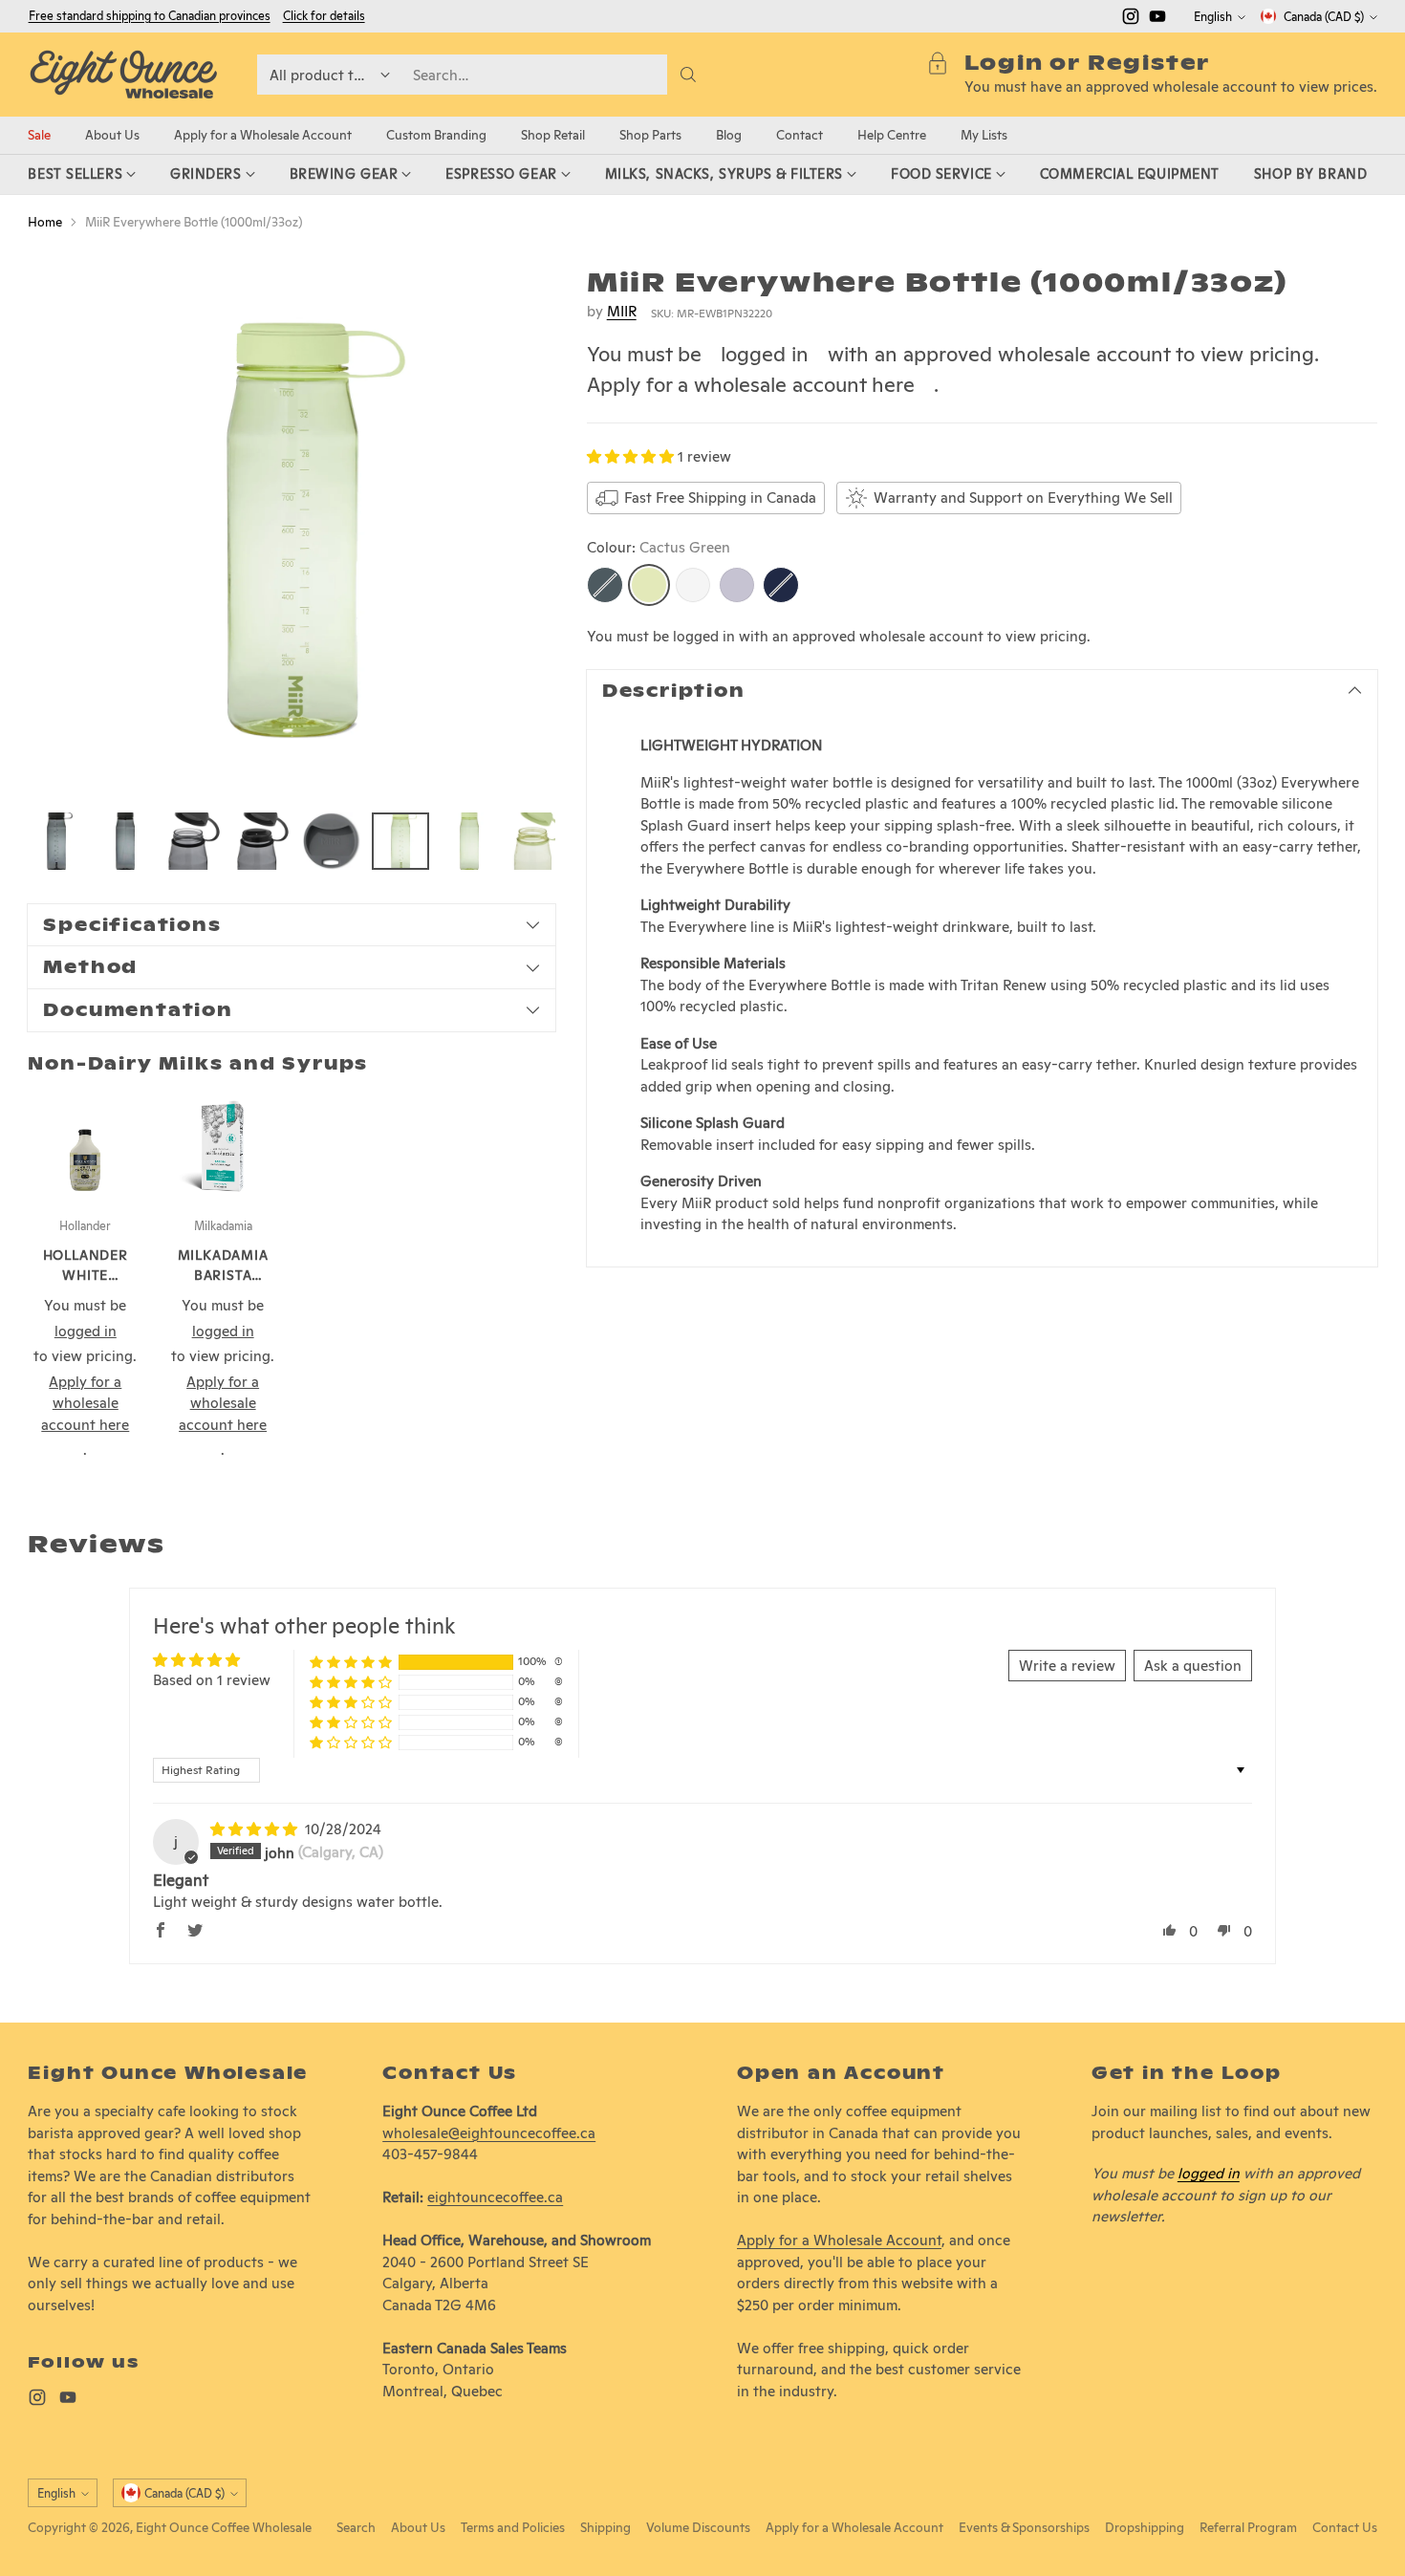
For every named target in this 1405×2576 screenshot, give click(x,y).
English (1213, 17)
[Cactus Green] (649, 585)
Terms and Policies (513, 2527)
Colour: (659, 547)
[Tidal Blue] (781, 585)
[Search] (688, 75)
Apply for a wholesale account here (751, 384)
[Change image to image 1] (56, 841)
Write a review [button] (1067, 1666)
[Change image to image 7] (469, 841)
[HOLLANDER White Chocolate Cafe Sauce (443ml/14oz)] (85, 1146)
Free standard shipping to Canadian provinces (150, 16)
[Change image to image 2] (125, 841)
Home (45, 222)
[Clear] (693, 585)
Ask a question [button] (1193, 1666)
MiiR (622, 311)
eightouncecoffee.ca (495, 2197)
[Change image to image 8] (538, 841)
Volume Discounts (698, 2527)
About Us (418, 2527)
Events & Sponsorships (1024, 2527)
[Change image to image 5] (332, 841)
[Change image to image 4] (263, 841)
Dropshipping (1145, 2527)
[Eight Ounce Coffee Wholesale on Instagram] (1131, 20)
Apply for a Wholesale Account (839, 2240)
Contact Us (1345, 2527)
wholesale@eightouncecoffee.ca (489, 2133)
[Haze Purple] (737, 585)
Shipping (605, 2527)
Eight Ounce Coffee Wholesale (224, 2527)
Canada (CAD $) (1324, 17)
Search (356, 2527)
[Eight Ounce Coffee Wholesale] (123, 75)
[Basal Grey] (605, 585)
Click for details (324, 16)
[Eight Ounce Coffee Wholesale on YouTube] (1157, 20)
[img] (256, 1829)
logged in (765, 354)
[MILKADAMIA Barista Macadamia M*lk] (223, 1146)
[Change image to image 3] (194, 841)
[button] (632, 456)
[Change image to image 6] (400, 841)
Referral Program (1248, 2527)
